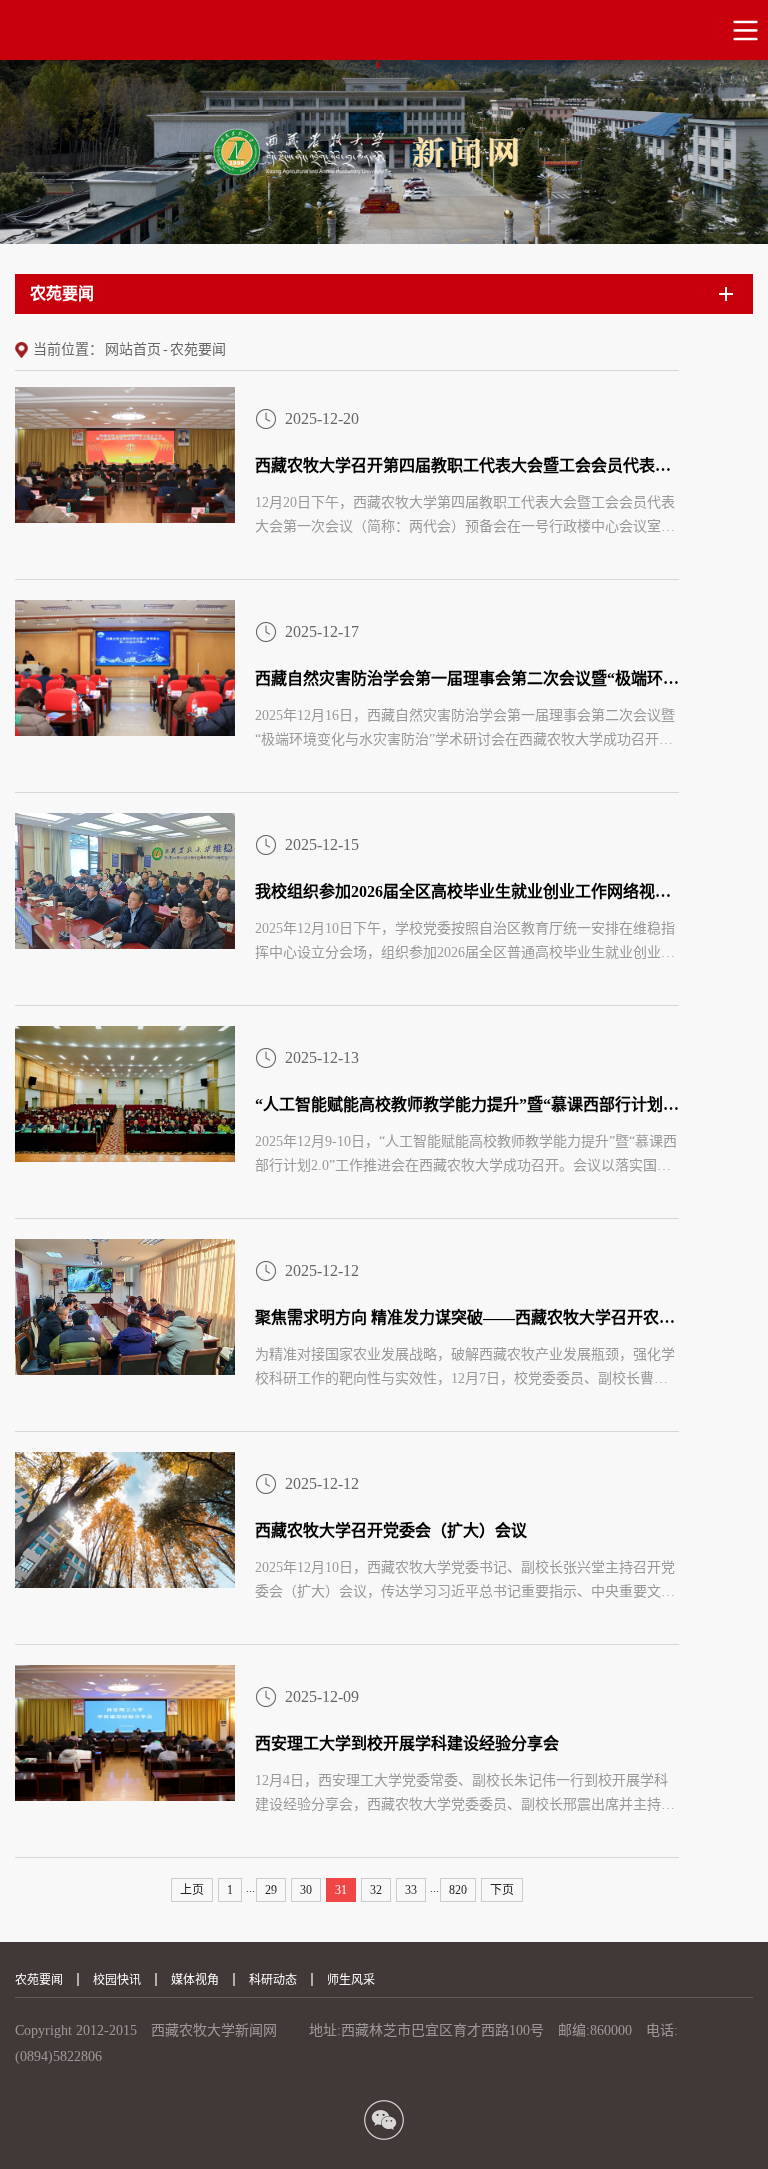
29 (271, 1890)
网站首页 (133, 349)
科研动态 (273, 1980)
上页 (192, 1890)
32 (376, 1890)
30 (306, 1890)
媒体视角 (195, 1980)
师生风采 (351, 1980)
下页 (502, 1890)
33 (411, 1890)
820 (458, 1890)
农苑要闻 (198, 349)
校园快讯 (117, 1980)
